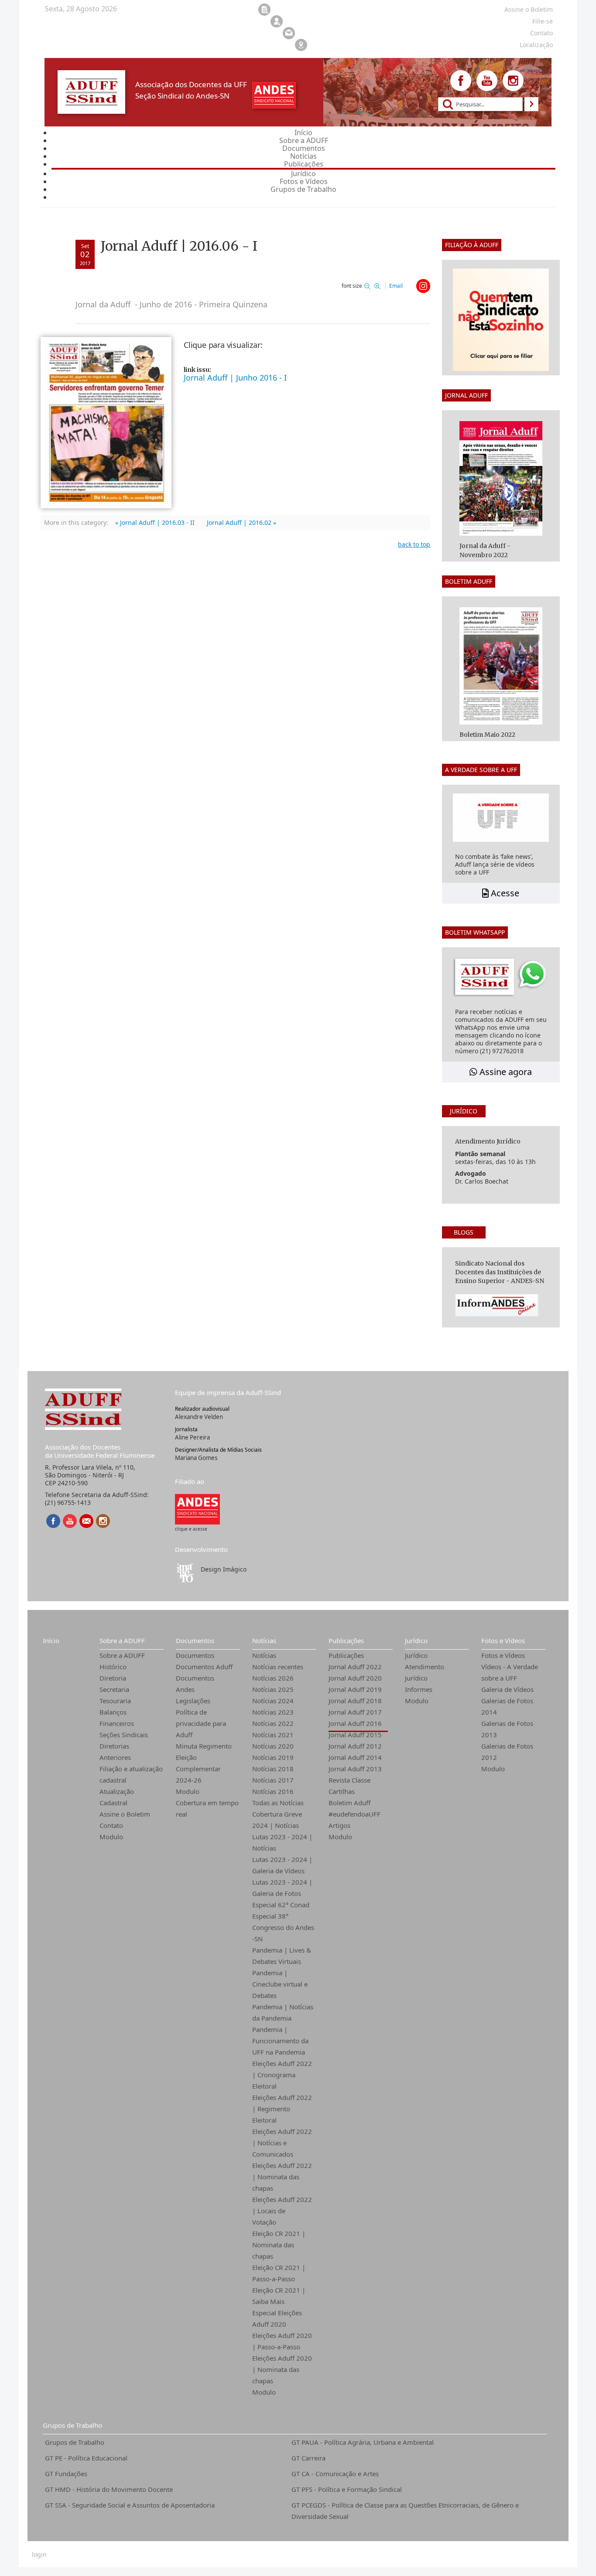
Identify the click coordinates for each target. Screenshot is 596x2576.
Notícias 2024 (273, 1701)
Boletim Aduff (349, 1803)
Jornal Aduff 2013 (355, 1769)
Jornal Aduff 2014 (355, 1757)
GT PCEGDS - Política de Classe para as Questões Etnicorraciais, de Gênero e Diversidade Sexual (405, 2511)
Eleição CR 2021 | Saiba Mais (279, 2296)
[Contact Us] (86, 1521)
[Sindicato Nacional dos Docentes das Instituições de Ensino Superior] (197, 1509)
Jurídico (416, 1640)
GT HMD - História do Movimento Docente (109, 2489)
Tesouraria (115, 1701)
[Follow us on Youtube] (487, 81)
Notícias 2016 (273, 1791)
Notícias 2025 (273, 1689)
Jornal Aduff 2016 (355, 1723)
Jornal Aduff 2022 (355, 1667)
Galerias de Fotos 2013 (507, 1729)
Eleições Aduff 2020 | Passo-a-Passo (282, 2341)
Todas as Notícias (278, 1803)
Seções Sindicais (124, 1735)
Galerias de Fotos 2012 (507, 1752)
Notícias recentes (278, 1667)
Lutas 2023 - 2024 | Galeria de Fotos (282, 1888)
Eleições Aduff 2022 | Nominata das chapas (282, 2177)
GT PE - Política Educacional (86, 2458)
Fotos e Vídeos (503, 1640)
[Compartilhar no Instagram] (423, 286)
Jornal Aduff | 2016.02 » (241, 522)
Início (51, 1640)
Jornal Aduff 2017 (355, 1712)
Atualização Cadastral (117, 1797)
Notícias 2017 (273, 1780)
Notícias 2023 (273, 1712)
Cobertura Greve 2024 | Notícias (277, 1820)
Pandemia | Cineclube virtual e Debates (280, 1984)
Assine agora (505, 1072)
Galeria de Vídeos (507, 1689)
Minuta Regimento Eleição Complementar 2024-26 (204, 1763)
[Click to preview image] (106, 422)
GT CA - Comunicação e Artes (335, 2474)
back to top (414, 544)
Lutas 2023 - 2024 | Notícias (282, 1842)
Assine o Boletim (125, 1814)
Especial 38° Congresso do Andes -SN (283, 1927)
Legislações (193, 1701)
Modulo (111, 1837)
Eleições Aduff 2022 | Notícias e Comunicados (282, 2143)
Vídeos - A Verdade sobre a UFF (510, 1672)
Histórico (113, 1667)
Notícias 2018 (273, 1769)
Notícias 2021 (273, 1735)
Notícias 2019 (273, 1757)
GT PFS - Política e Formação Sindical (347, 2489)
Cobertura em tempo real (207, 1808)
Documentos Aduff (204, 1667)
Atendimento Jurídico (425, 1672)
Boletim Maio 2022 (487, 735)
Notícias (264, 1640)
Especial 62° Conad (281, 1905)
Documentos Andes (195, 1684)
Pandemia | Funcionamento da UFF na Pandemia (280, 2041)
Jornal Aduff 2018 (355, 1701)
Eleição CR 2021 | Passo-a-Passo (279, 2273)
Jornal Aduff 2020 (355, 1678)
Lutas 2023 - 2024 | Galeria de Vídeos (282, 1865)
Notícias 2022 (273, 1723)
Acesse (504, 893)
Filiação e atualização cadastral (131, 1774)
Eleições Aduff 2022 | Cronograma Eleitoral (282, 2075)
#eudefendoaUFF (355, 1814)
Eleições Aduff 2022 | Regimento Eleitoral (282, 2109)
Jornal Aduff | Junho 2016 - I (235, 378)
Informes (419, 1689)
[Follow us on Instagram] (513, 81)
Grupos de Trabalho (72, 2425)
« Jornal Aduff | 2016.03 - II (155, 522)
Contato (111, 1825)
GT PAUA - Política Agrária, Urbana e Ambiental (363, 2442)
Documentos (195, 1640)
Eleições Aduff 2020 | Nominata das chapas (282, 2369)
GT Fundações (66, 2474)
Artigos (339, 1825)
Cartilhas (342, 1791)
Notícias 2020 (273, 1746)
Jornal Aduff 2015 (355, 1735)
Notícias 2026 (273, 1678)
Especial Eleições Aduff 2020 (277, 2318)
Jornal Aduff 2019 (355, 1689)
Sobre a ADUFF (122, 1640)
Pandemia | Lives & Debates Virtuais (282, 1956)
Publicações (346, 1640)
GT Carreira (308, 2458)
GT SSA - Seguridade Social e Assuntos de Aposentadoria (130, 2505)
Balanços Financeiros (117, 1718)
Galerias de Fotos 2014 (507, 1706)
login (39, 2555)
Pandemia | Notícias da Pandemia (283, 2012)
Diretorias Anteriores (115, 1752)
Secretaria (114, 1689)
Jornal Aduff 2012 (355, 1746)
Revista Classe (349, 1780)
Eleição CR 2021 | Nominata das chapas (279, 2245)
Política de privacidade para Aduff (201, 1723)
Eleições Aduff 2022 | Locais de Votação (282, 2211)
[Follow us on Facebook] (461, 81)
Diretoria (113, 1678)
